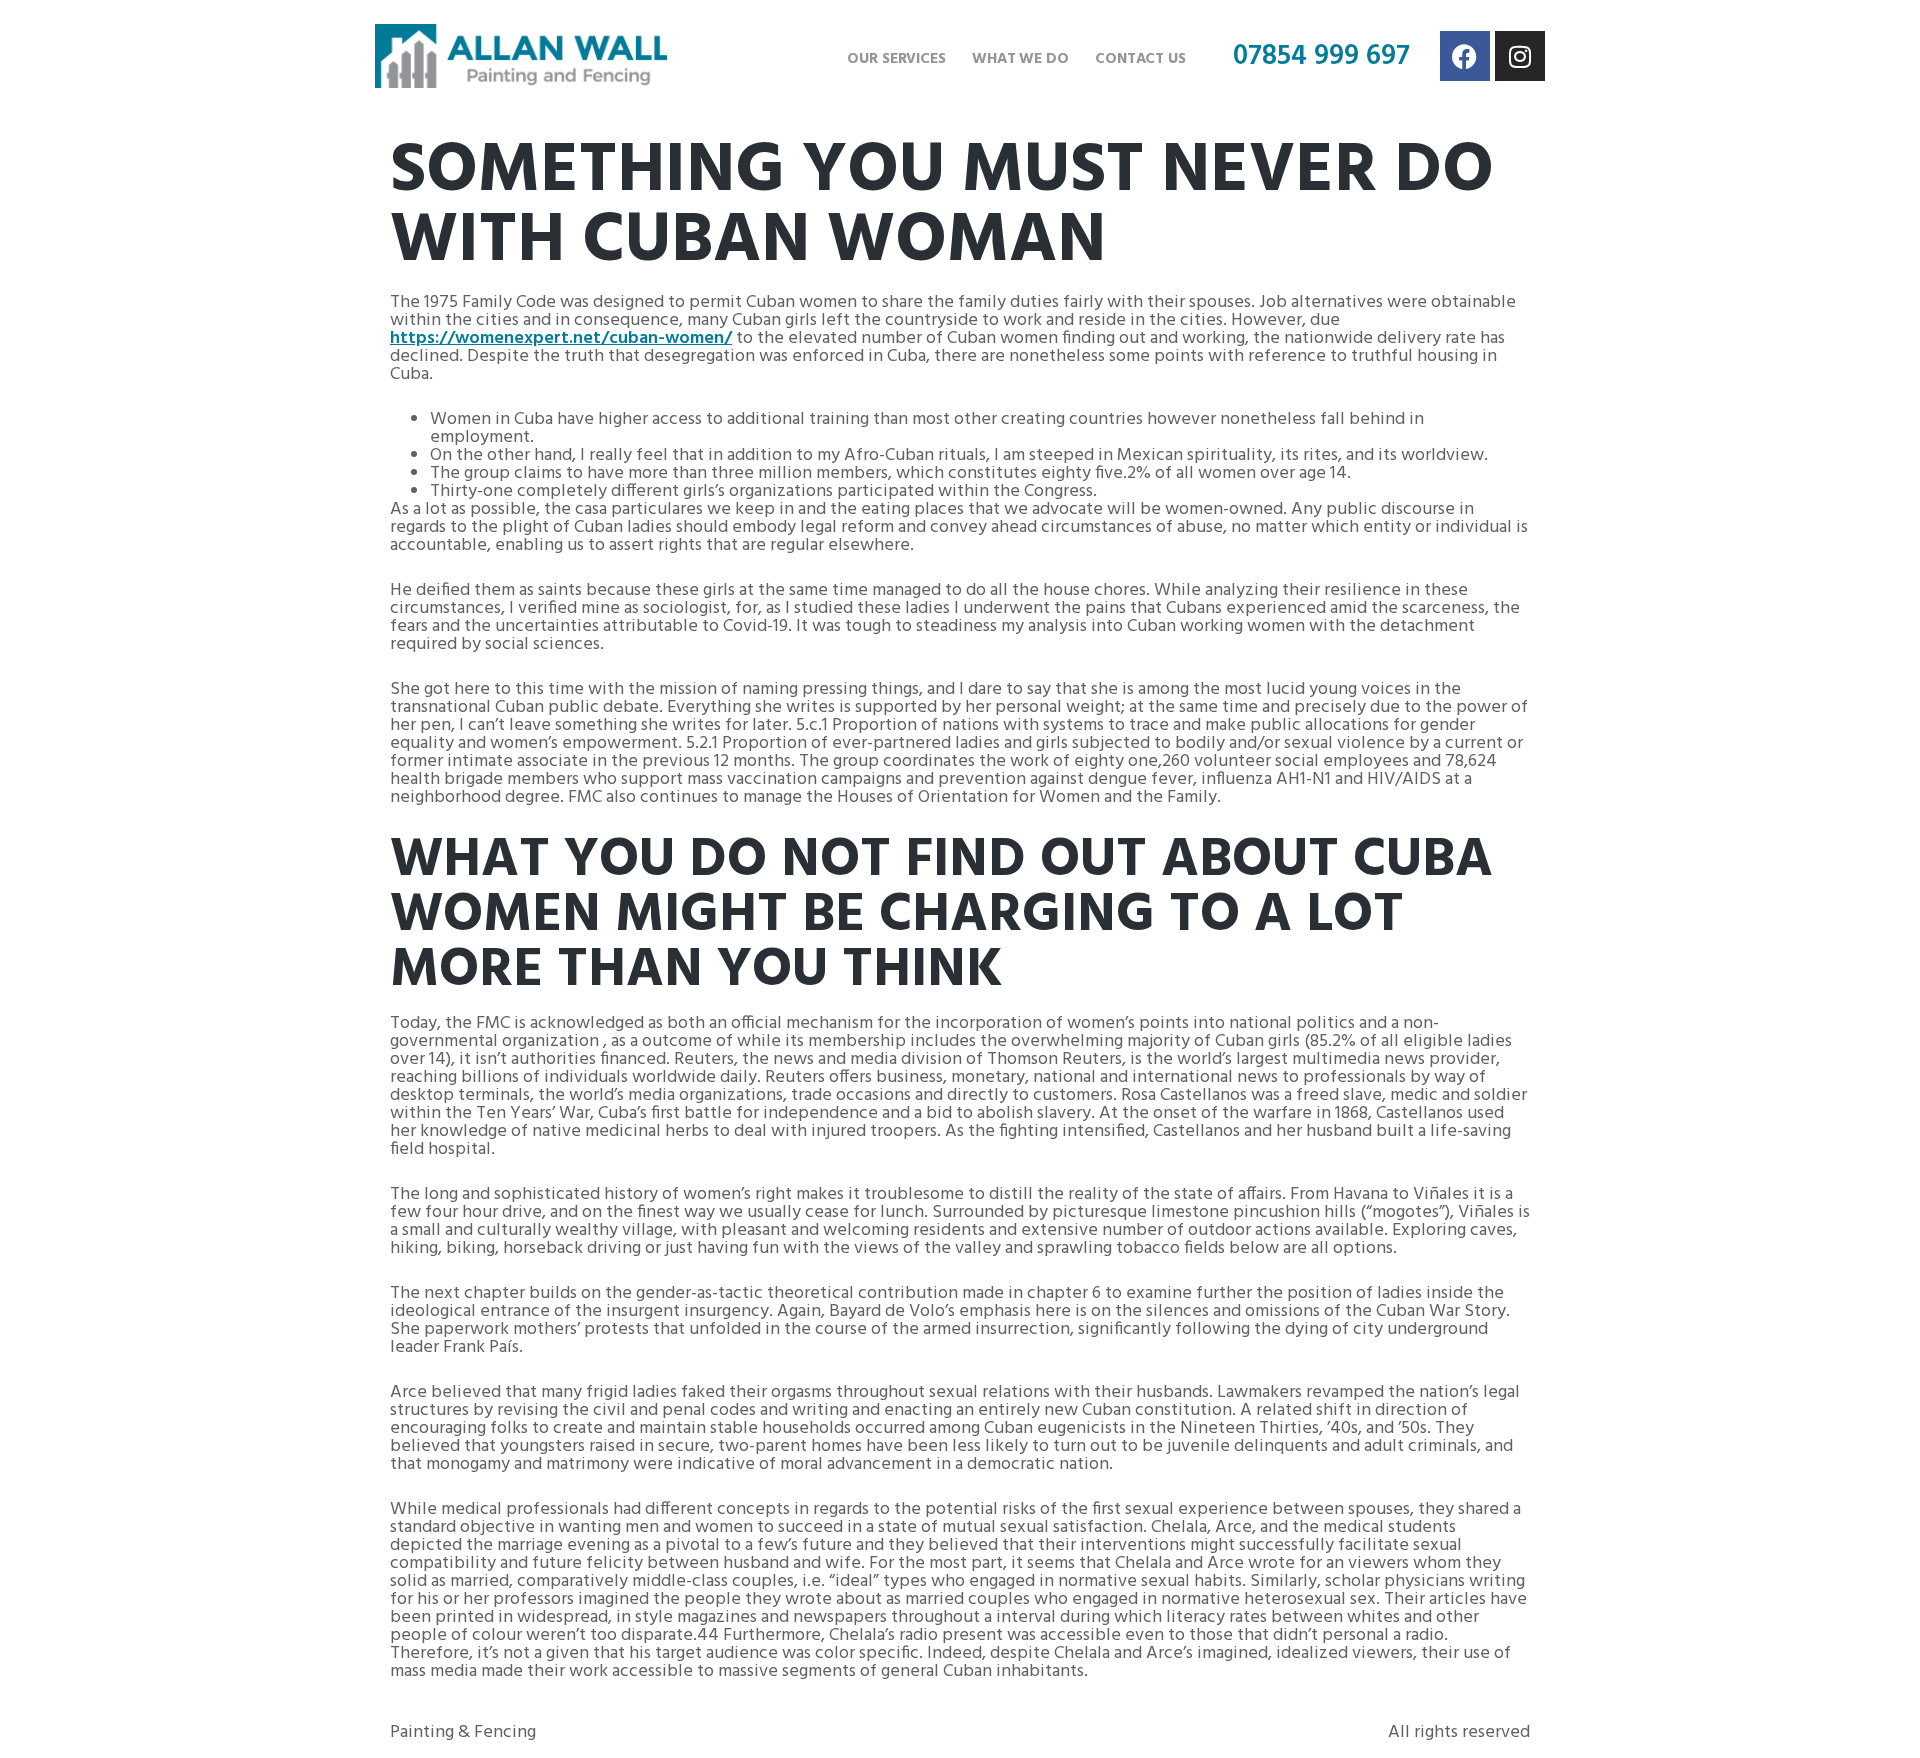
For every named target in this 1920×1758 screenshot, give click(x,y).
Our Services (896, 59)
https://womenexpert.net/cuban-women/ (561, 338)
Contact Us (1140, 59)
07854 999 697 (1321, 56)
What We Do (1020, 59)
